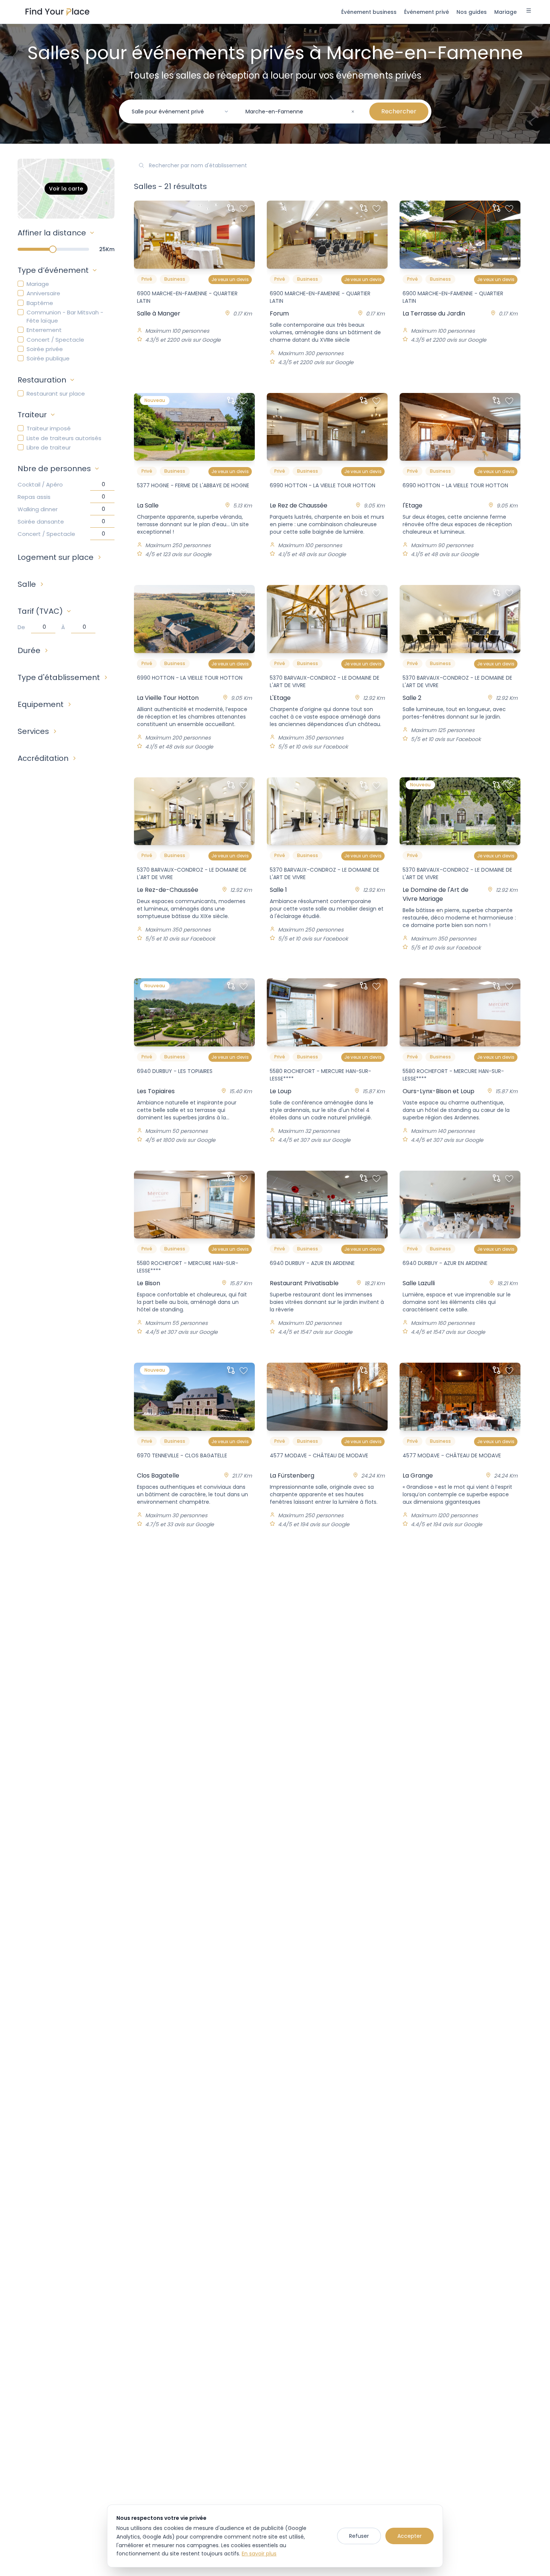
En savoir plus (259, 2554)
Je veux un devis (230, 279)
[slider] (53, 249)
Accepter (410, 2536)
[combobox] (180, 112)
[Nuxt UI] (57, 12)
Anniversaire (43, 293)
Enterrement (44, 330)
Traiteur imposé (49, 428)
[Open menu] (529, 12)
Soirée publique (48, 358)
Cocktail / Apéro (40, 484)
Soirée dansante (41, 522)
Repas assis (34, 497)
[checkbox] (21, 284)
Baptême (40, 303)
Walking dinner (38, 509)
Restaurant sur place (56, 394)
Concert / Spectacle (55, 340)
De (21, 627)
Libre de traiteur (49, 447)
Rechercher (399, 111)
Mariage (38, 284)
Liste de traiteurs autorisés (64, 438)
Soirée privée (45, 349)
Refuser (359, 2536)
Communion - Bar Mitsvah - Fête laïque (65, 316)
